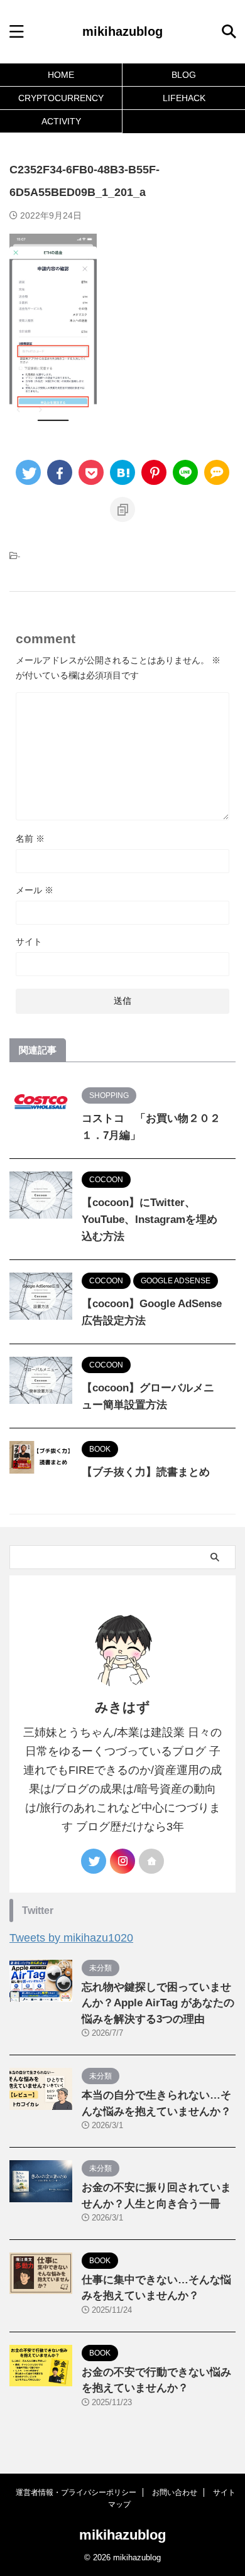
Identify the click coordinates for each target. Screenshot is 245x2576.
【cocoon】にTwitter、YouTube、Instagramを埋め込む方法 (150, 1220)
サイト (29, 942)
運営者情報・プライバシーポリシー (76, 2492)
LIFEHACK (184, 98)
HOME (61, 75)
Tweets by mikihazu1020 (71, 1938)
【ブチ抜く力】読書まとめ (146, 1472)
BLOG (184, 75)
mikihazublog (122, 31)
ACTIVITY (61, 121)
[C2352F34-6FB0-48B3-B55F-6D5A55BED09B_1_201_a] (122, 472)
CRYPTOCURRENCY (61, 98)
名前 (30, 839)
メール (35, 890)
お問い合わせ (175, 2492)
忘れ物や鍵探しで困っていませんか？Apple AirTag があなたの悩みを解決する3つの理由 (158, 2003)
